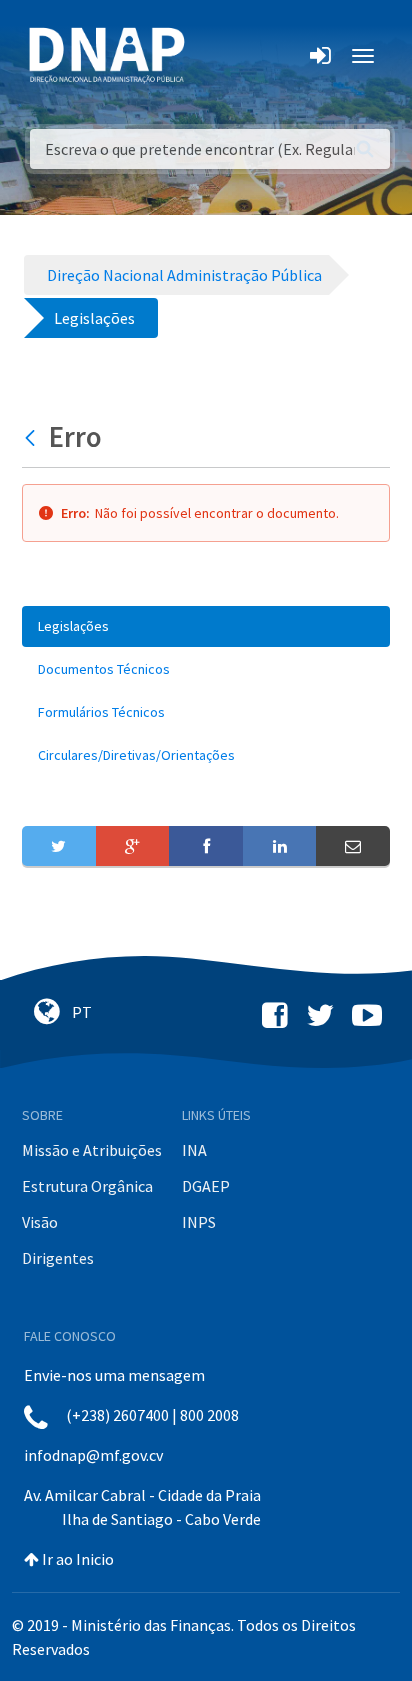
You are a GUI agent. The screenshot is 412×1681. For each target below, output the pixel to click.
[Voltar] (32, 437)
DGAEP (206, 1186)
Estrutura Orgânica (87, 1186)
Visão (40, 1222)
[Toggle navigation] (213, 56)
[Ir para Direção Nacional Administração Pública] (107, 54)
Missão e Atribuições (92, 1150)
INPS (199, 1222)
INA (194, 1150)
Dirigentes (58, 1258)
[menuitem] (206, 626)
